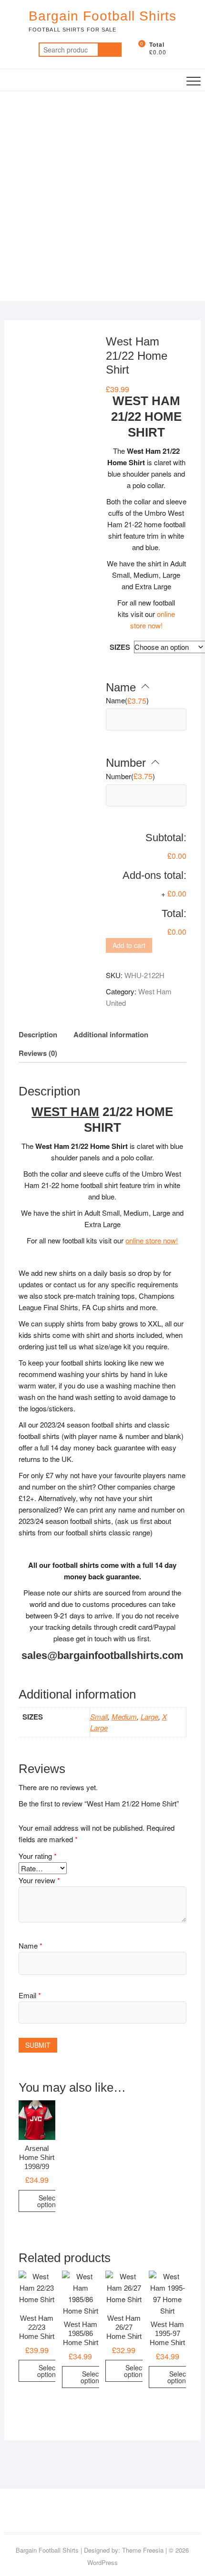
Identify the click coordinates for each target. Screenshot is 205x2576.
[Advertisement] (102, 198)
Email (30, 1995)
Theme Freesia (143, 2550)
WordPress (102, 2562)
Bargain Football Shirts (102, 16)
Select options (48, 2201)
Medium (124, 1716)
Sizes (120, 647)
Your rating (38, 1856)
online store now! (152, 1240)
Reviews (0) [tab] (38, 1053)
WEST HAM (65, 1112)
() (127, 701)
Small (99, 1716)
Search (110, 50)
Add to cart (129, 945)
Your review (39, 1880)
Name (31, 1945)
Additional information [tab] (111, 1034)
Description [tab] (38, 1034)
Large (149, 1716)
